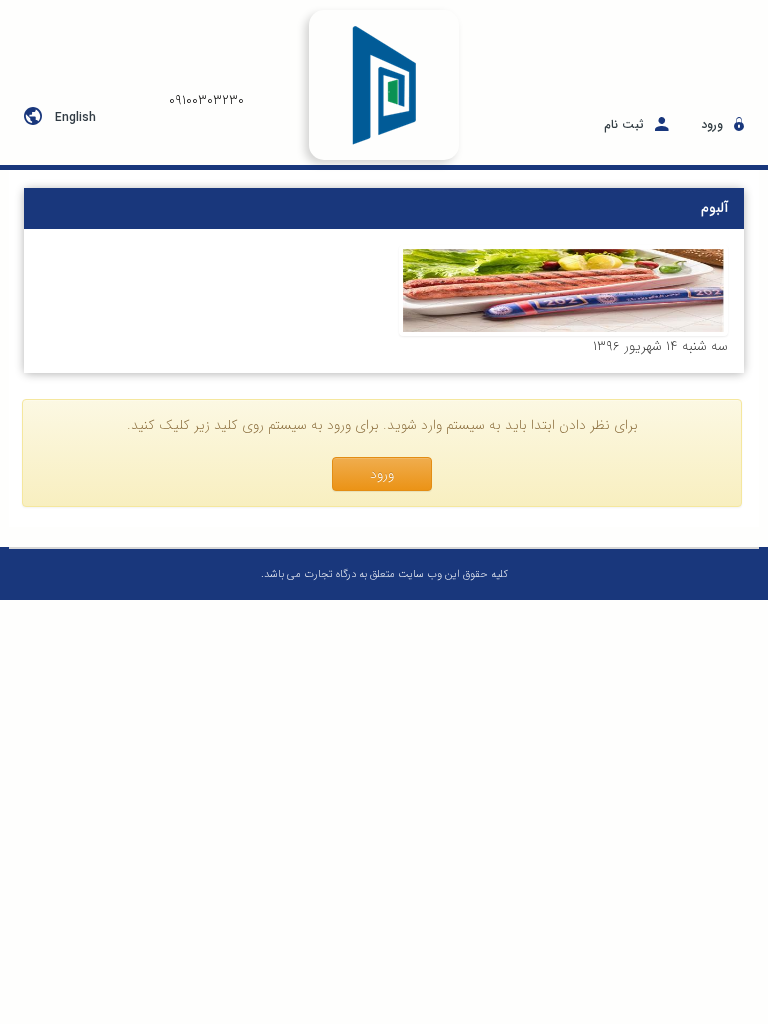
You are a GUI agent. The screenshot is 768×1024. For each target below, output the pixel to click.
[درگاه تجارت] (384, 85)
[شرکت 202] (563, 290)
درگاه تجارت (328, 574)
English (75, 117)
